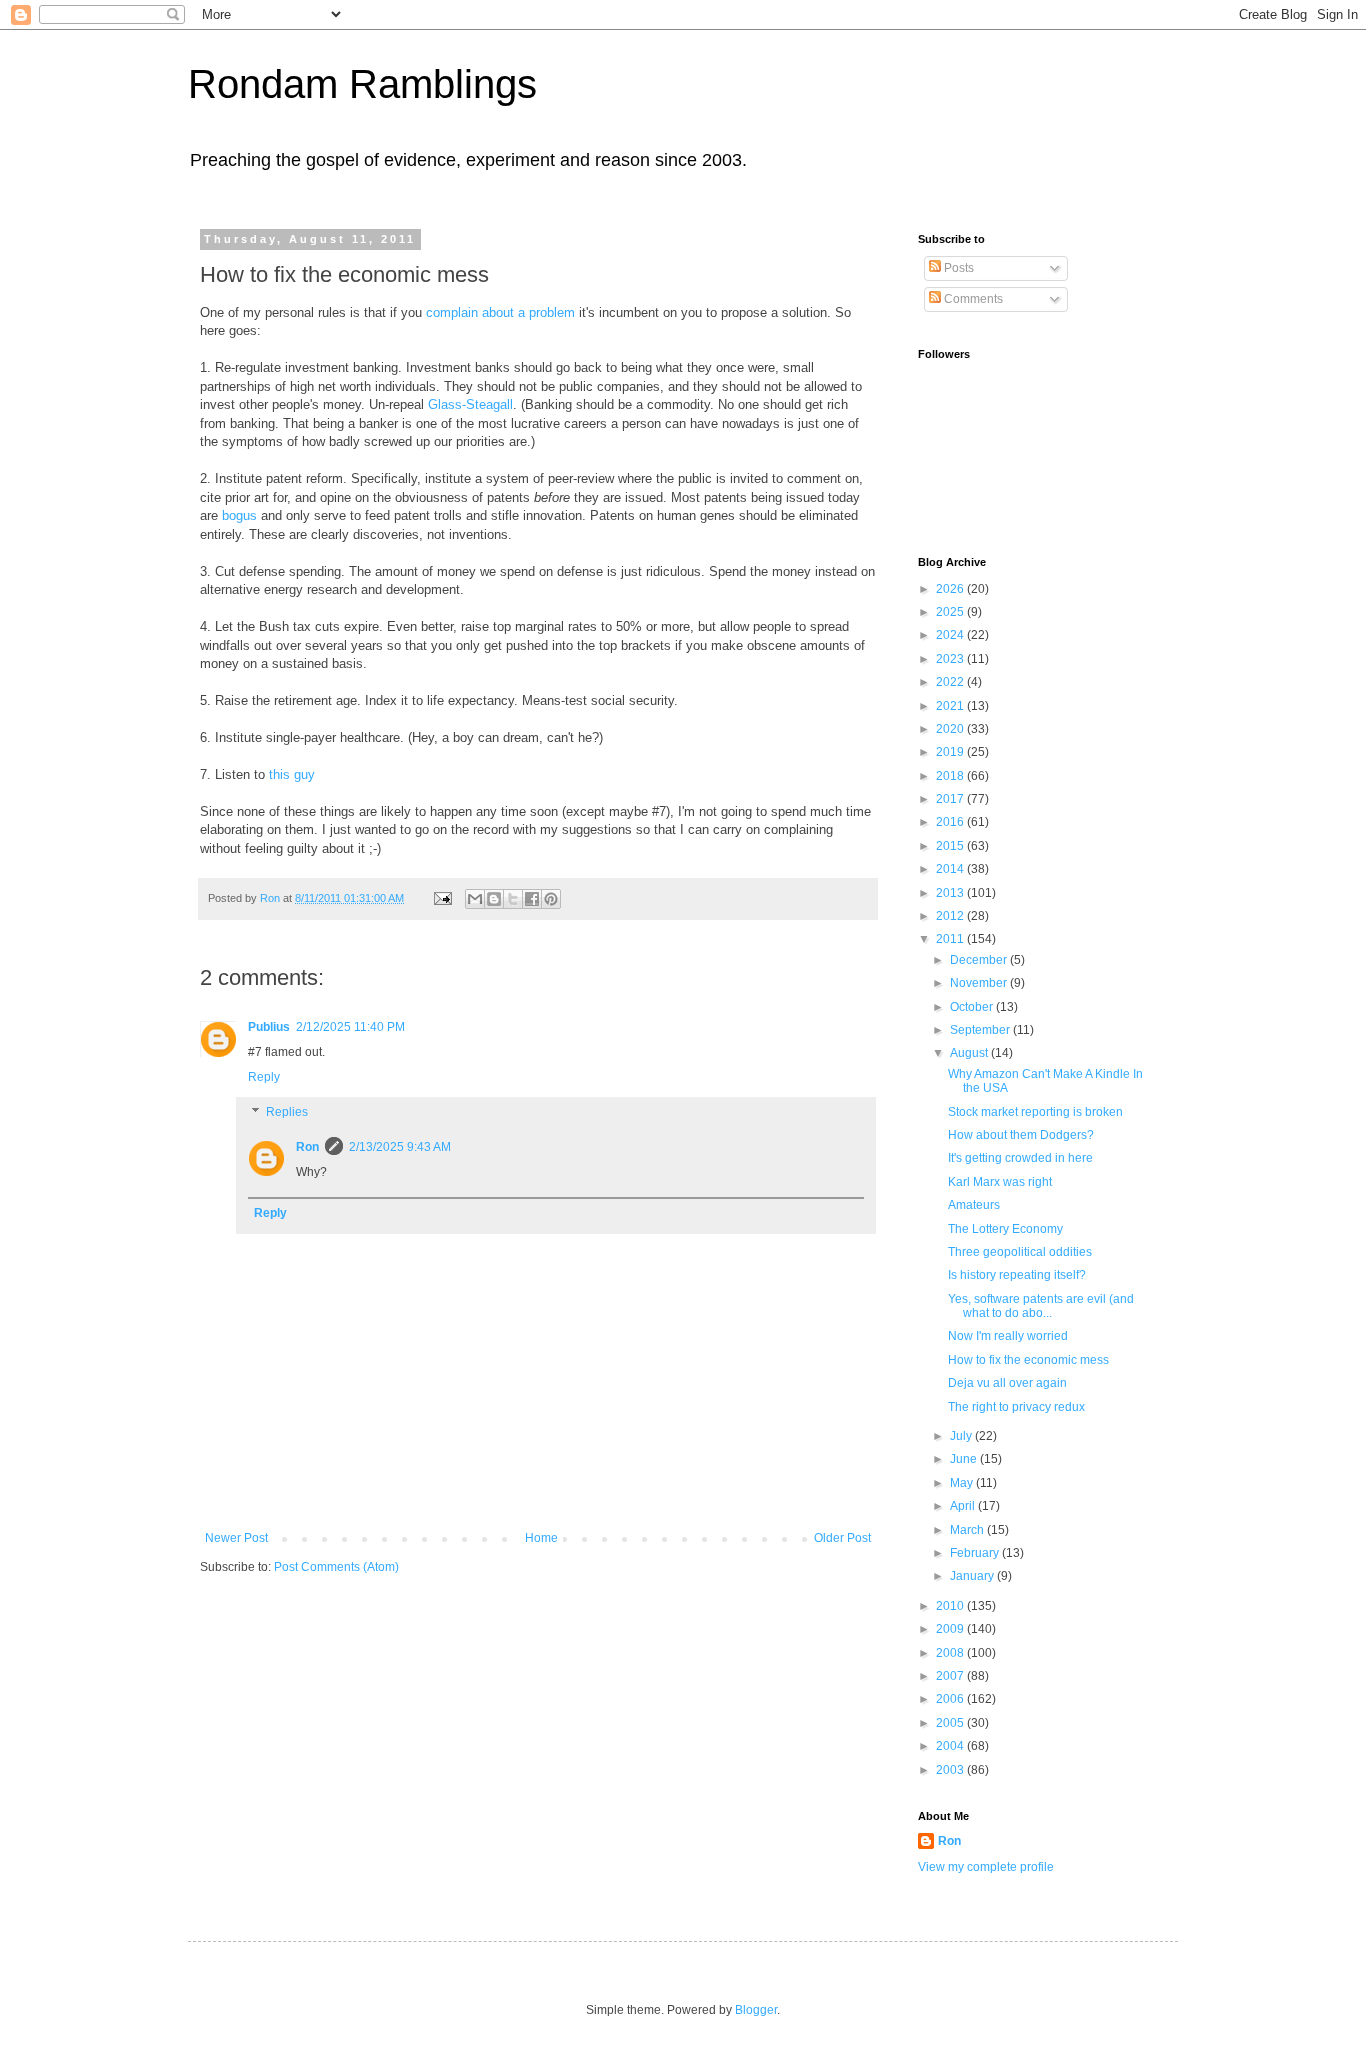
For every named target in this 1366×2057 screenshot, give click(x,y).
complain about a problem (500, 312)
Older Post (842, 1538)
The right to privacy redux (1016, 1407)
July (962, 1436)
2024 (951, 635)
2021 (951, 706)
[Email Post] (442, 898)
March (968, 1530)
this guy (292, 774)
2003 (951, 1770)
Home (541, 1538)
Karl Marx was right (1000, 1182)
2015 (951, 846)
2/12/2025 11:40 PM (350, 1027)
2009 (951, 1629)
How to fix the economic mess (1028, 1360)
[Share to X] (513, 899)
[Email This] (475, 899)
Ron (307, 1147)
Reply (264, 1077)
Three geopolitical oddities (1020, 1252)
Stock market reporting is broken (1035, 1112)
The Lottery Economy (1005, 1229)
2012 (951, 916)
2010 (951, 1606)
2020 (951, 729)
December (980, 960)
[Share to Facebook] (532, 899)
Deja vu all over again (1007, 1383)
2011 (951, 939)
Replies (287, 1113)
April (964, 1506)
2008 (951, 1653)
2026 (951, 589)
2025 (951, 612)
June (965, 1459)
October (973, 1007)
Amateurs (974, 1205)
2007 (951, 1676)
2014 (951, 869)
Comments (972, 299)
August (970, 1053)
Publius (269, 1027)
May (963, 1483)
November (980, 983)
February (976, 1553)
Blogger (756, 2010)
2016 (951, 822)
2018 (951, 776)
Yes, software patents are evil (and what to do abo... (1041, 1306)
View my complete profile (986, 1867)
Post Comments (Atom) (336, 1567)
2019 (951, 752)
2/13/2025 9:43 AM (400, 1147)
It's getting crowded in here (1020, 1158)
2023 (951, 659)
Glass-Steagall (470, 404)
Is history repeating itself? (1017, 1275)
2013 (951, 893)
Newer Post (236, 1538)
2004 (951, 1746)
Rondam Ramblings (362, 84)
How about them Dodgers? (1021, 1135)
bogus (239, 515)
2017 (951, 799)
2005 (951, 1723)
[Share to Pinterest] (551, 899)
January (973, 1576)
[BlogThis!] (494, 899)
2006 (951, 1699)
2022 (951, 682)
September (981, 1030)
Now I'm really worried (1008, 1336)
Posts (957, 268)
